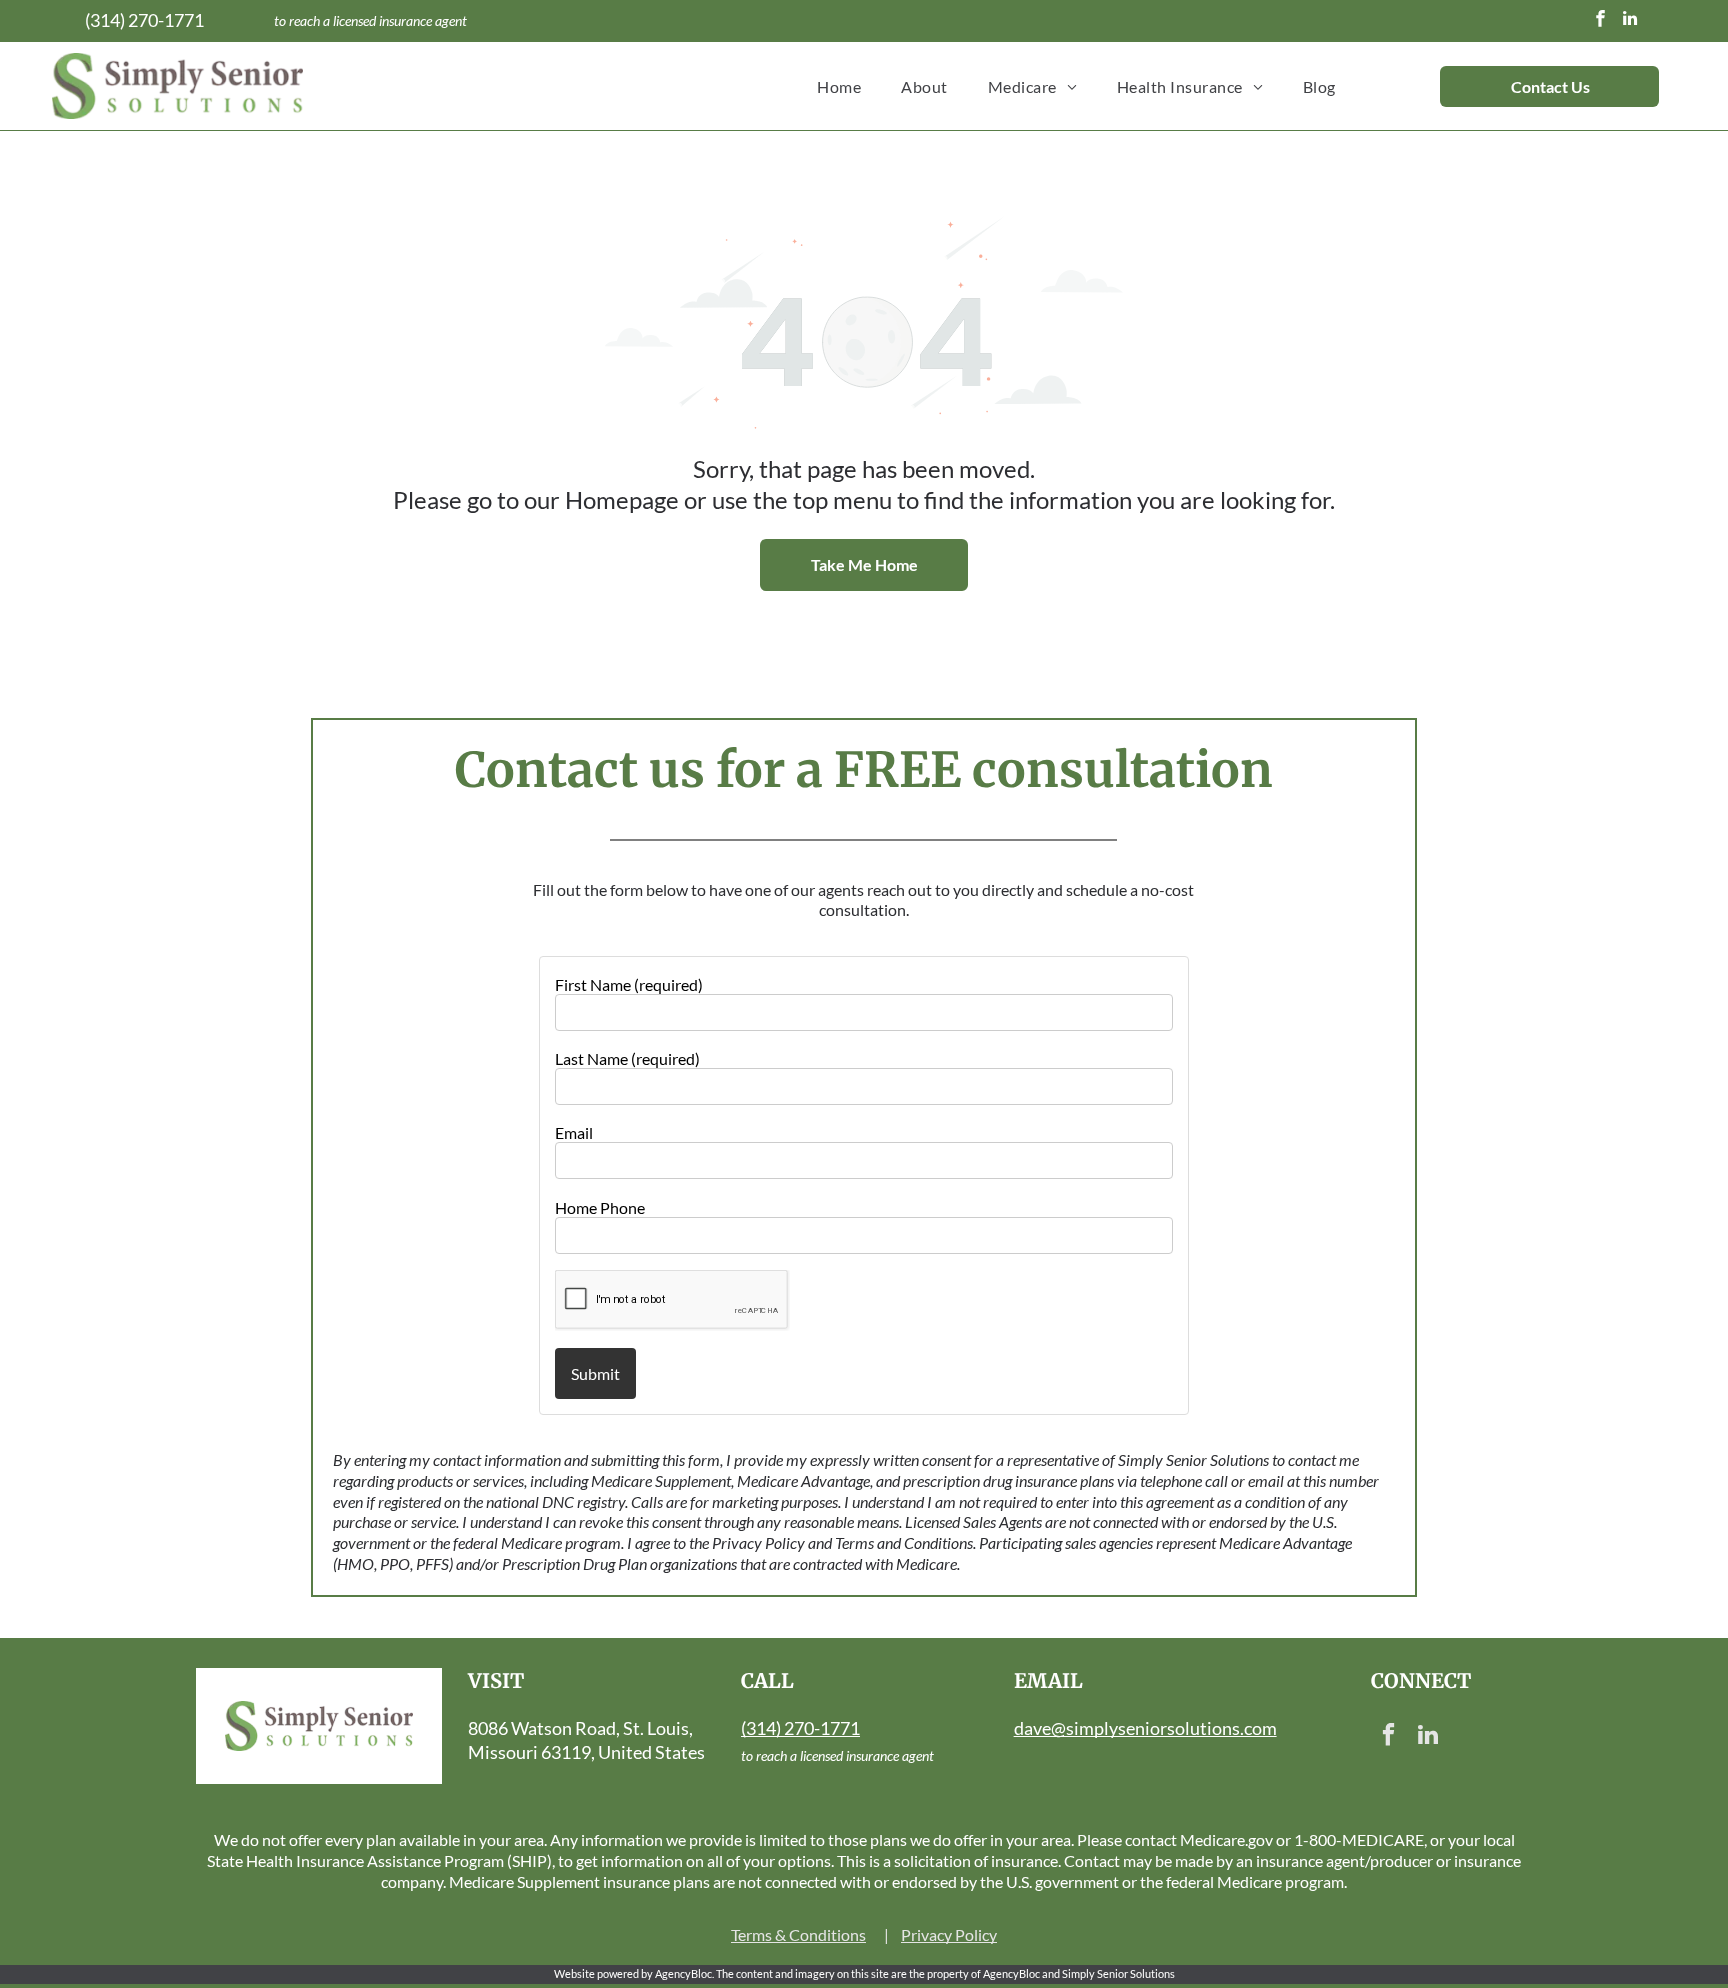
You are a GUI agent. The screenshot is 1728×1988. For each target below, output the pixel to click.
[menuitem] (839, 85)
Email (574, 1132)
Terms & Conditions (798, 1934)
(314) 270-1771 (144, 20)
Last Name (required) (627, 1058)
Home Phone (600, 1207)
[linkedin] (1630, 21)
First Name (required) (629, 984)
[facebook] (1600, 21)
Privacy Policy (949, 1934)
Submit (595, 1373)
